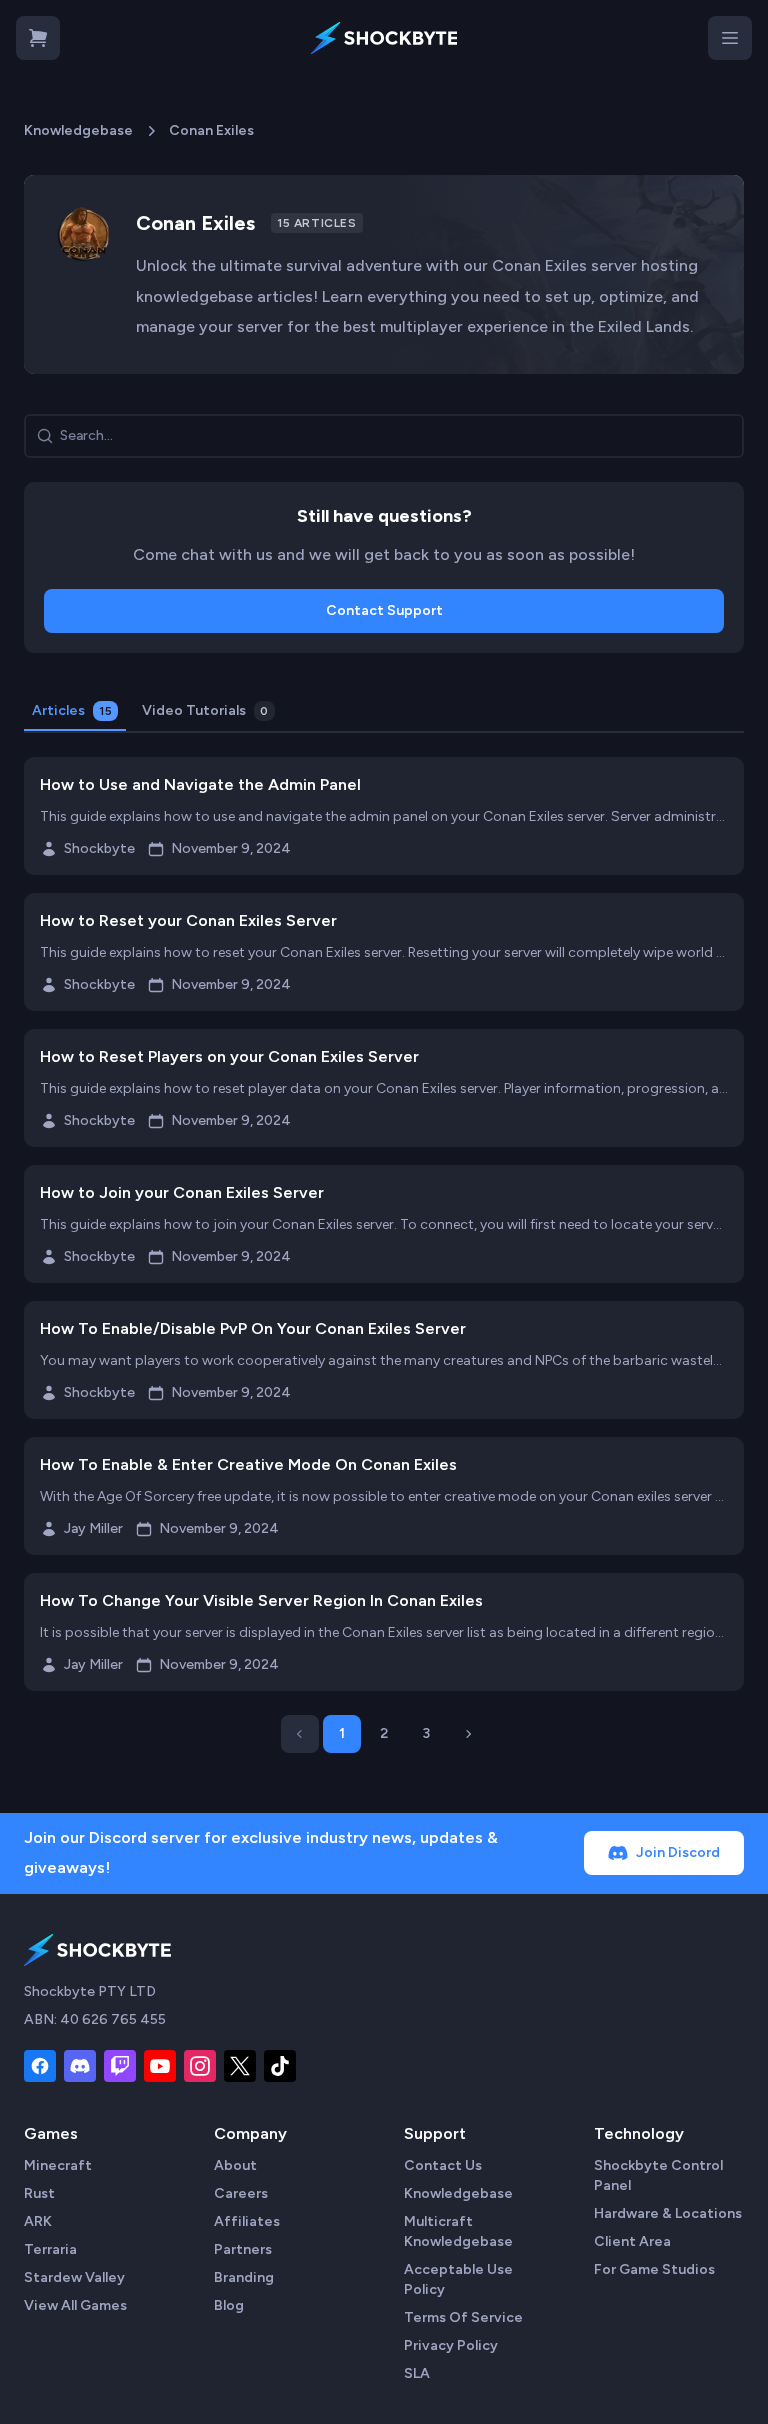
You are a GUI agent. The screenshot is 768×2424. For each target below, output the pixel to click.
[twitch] (120, 2066)
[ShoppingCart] (38, 38)
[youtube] (160, 2066)
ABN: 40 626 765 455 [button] (95, 2019)
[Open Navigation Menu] (730, 38)
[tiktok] (280, 2066)
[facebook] (40, 2066)
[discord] (80, 2066)
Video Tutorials (205, 710)
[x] (240, 2066)
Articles (72, 710)
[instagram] (200, 2066)
